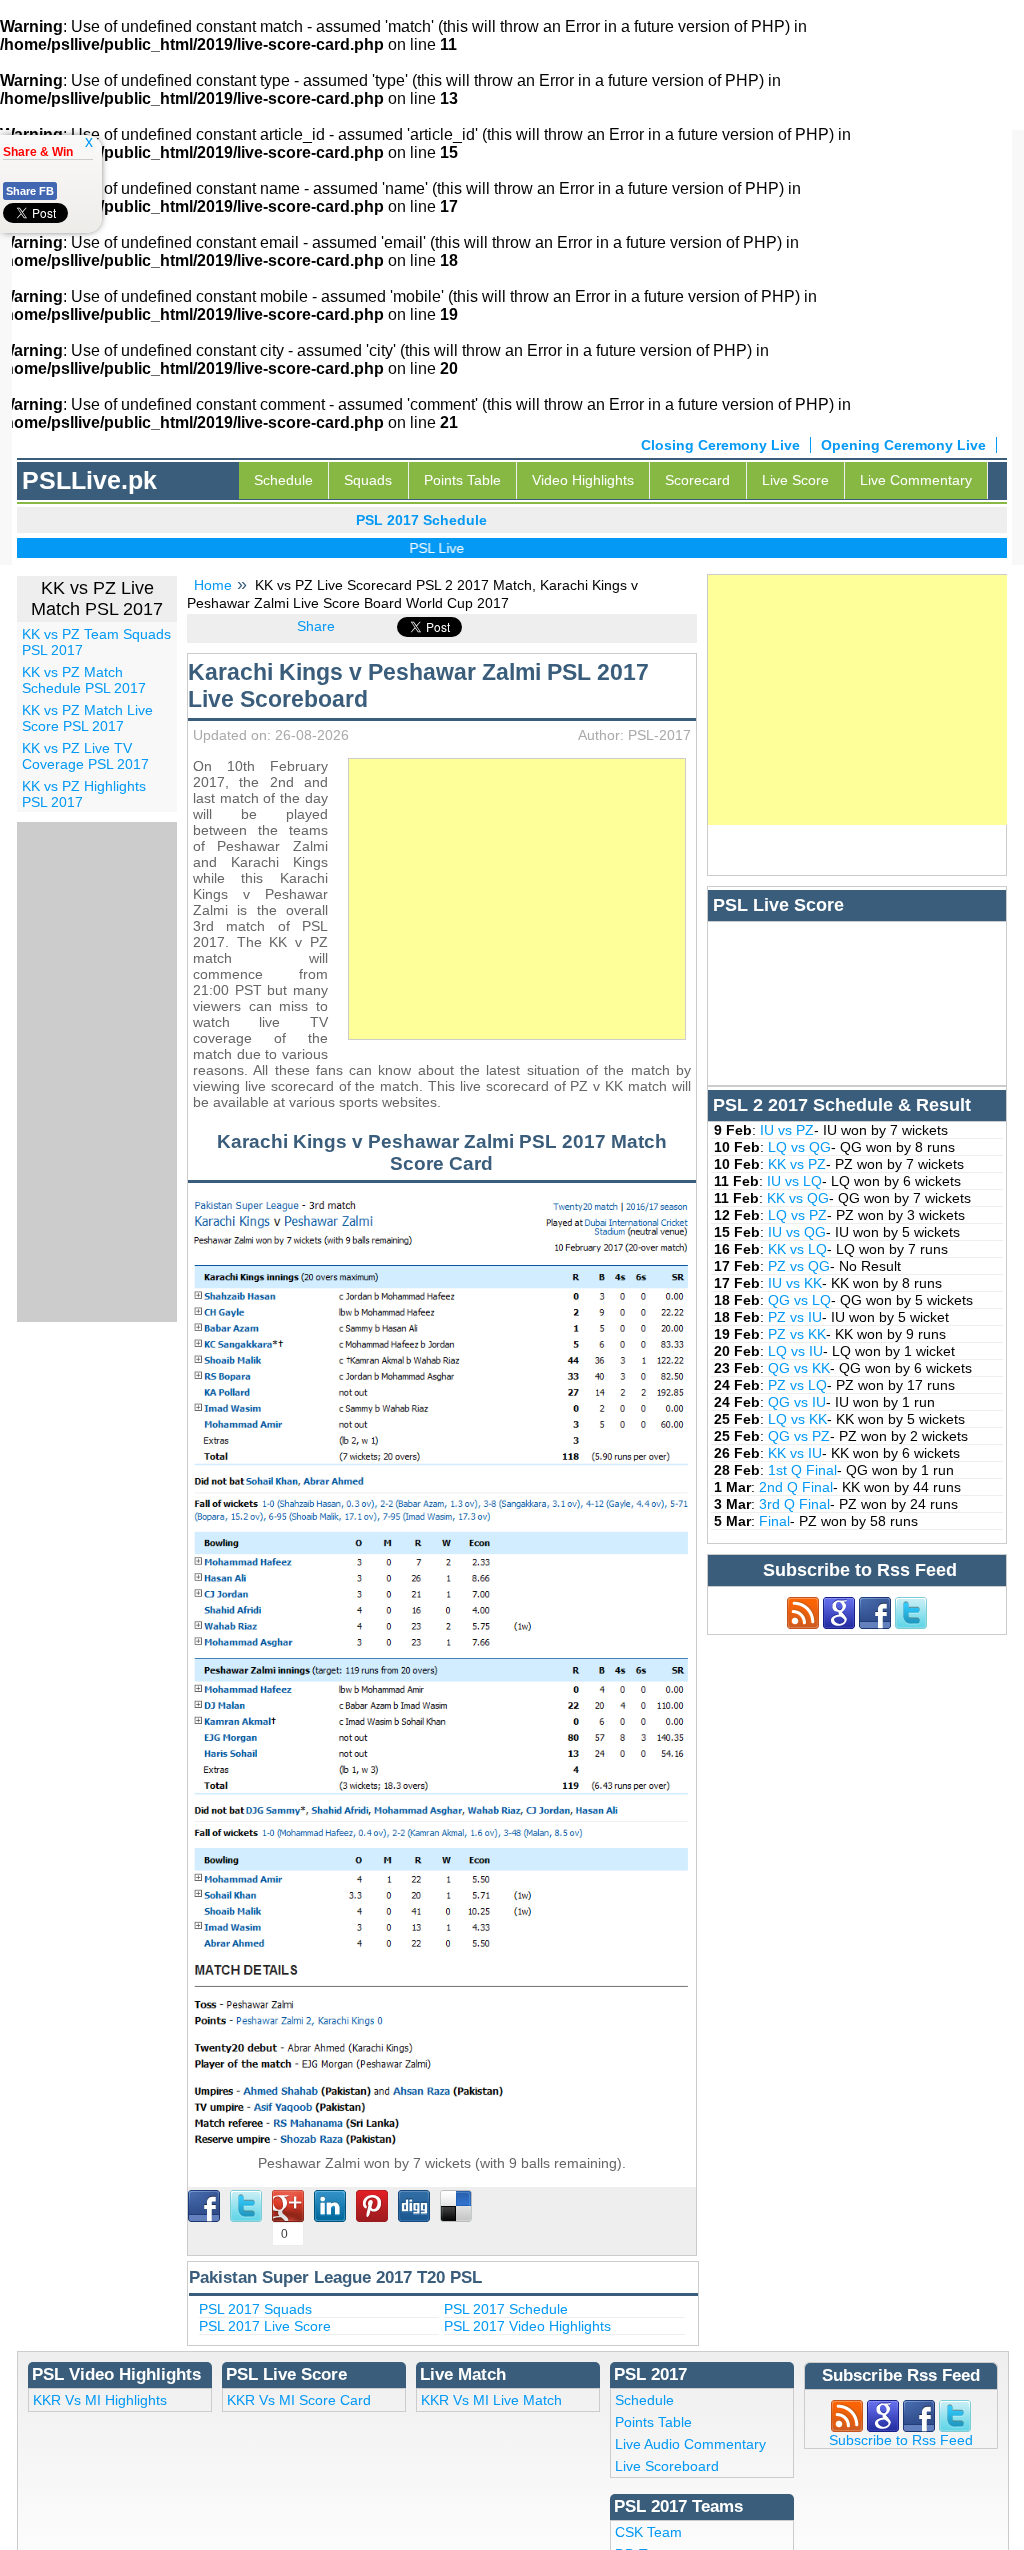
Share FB (30, 191)
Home (213, 585)
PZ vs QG (799, 1266)
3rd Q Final (794, 1504)
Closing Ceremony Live (720, 445)
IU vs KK (795, 1283)
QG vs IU (797, 1402)
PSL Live (414, 548)
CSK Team (648, 2532)
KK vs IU (795, 1453)
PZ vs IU (795, 1317)
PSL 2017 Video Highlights (527, 2326)
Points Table (462, 480)
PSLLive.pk (89, 480)
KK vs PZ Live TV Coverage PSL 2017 (85, 756)
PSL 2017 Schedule (506, 2309)
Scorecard (697, 480)
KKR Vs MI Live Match (491, 2400)
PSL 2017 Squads (255, 2309)
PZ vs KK (797, 1334)
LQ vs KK (797, 1419)
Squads (368, 480)
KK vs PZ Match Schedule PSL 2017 (84, 680)
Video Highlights (583, 480)
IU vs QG (797, 1232)
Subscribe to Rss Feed (901, 2440)
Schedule (283, 480)
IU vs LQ (794, 1181)
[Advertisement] (517, 899)
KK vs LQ (797, 1249)
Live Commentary (916, 480)
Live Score (795, 480)
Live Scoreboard (667, 2466)
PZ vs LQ (797, 1385)
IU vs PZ (787, 1130)
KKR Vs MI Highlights (100, 2400)
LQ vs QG (799, 1147)
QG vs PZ (799, 1436)
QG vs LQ (799, 1300)
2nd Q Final (796, 1487)
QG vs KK (799, 1368)
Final (774, 1521)
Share (316, 626)
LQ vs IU (795, 1351)
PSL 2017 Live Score (265, 2326)
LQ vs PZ (797, 1215)
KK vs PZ (797, 1164)
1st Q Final (802, 1470)
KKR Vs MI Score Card (299, 2400)
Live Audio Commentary (690, 2444)
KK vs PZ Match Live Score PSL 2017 (87, 718)
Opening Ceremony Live (903, 445)
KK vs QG (798, 1198)
